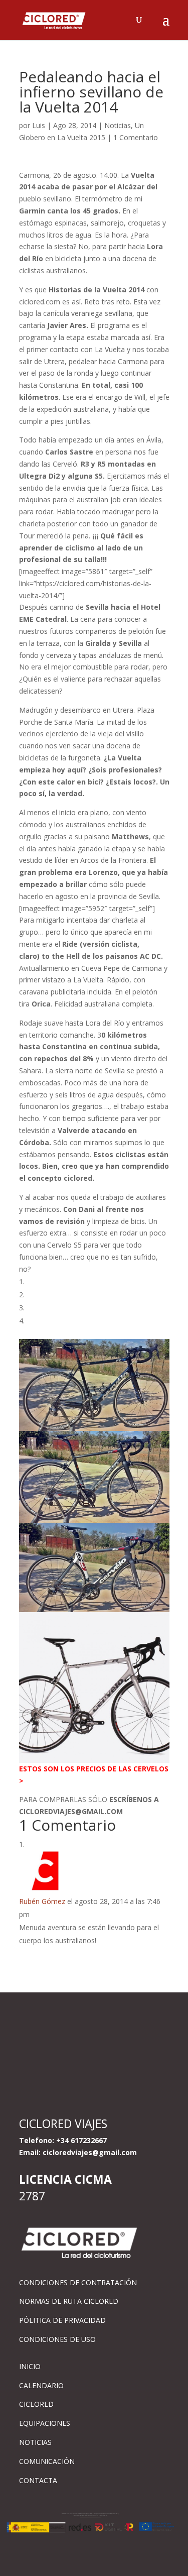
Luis (39, 125)
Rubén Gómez (42, 1901)
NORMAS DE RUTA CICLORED (69, 2301)
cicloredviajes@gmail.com (90, 2152)
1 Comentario (136, 137)
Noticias (118, 125)
